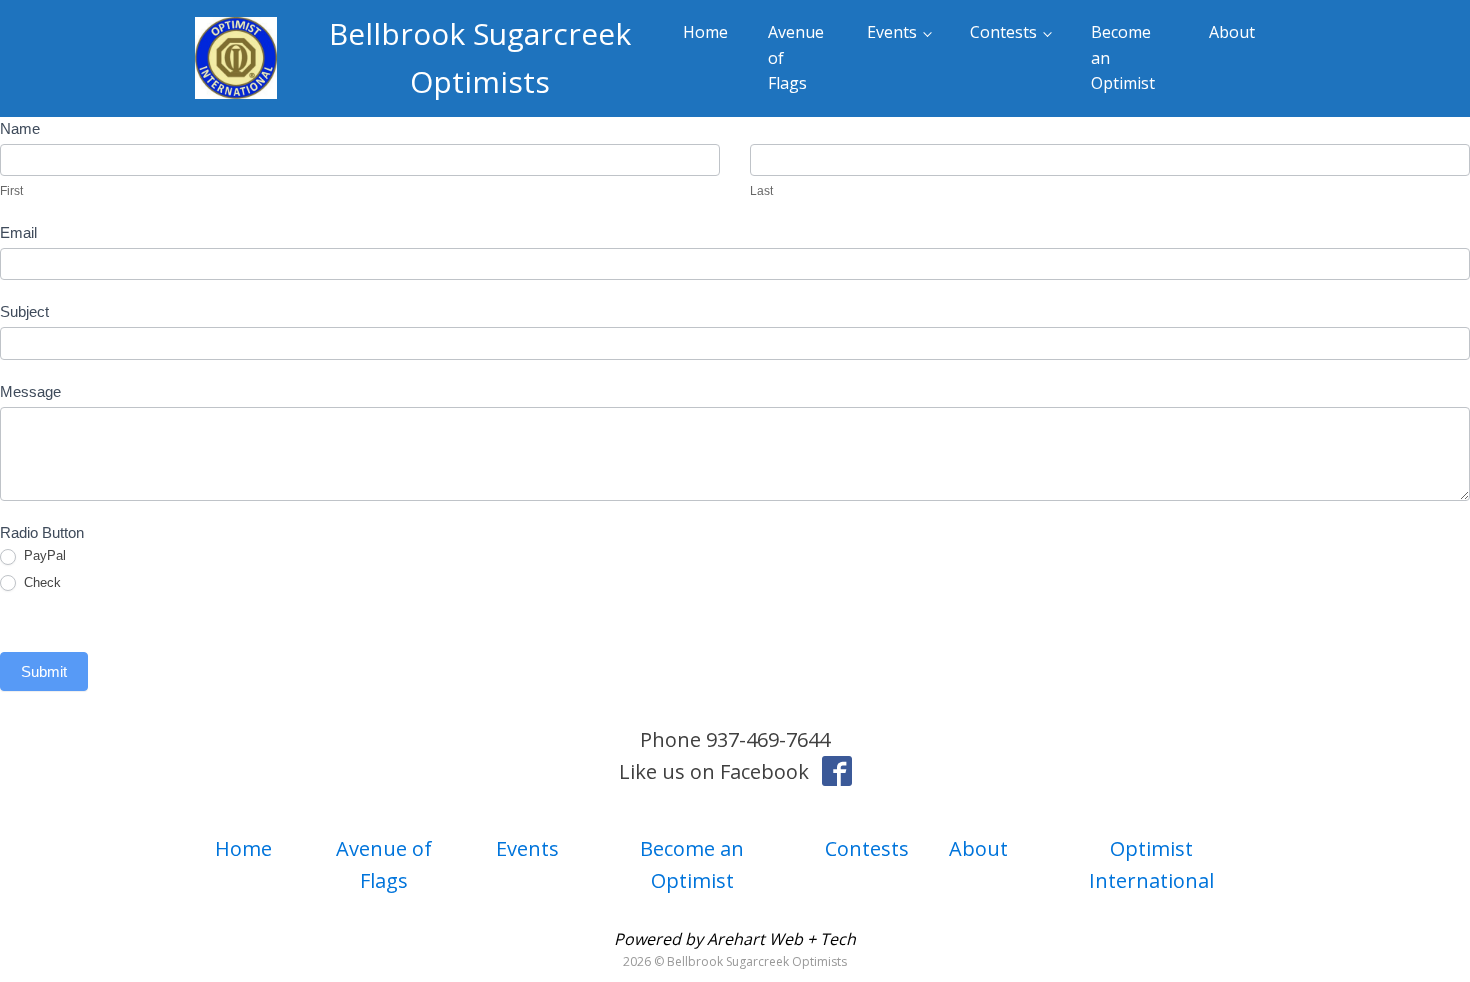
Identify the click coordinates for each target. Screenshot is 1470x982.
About (1232, 32)
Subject (24, 311)
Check (40, 582)
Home (705, 32)
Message (30, 391)
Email (18, 232)
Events (892, 32)
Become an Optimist (1123, 57)
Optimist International (1151, 864)
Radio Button (42, 532)
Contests (1003, 32)
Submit (44, 671)
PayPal (43, 555)
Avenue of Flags (796, 57)
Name (20, 128)
